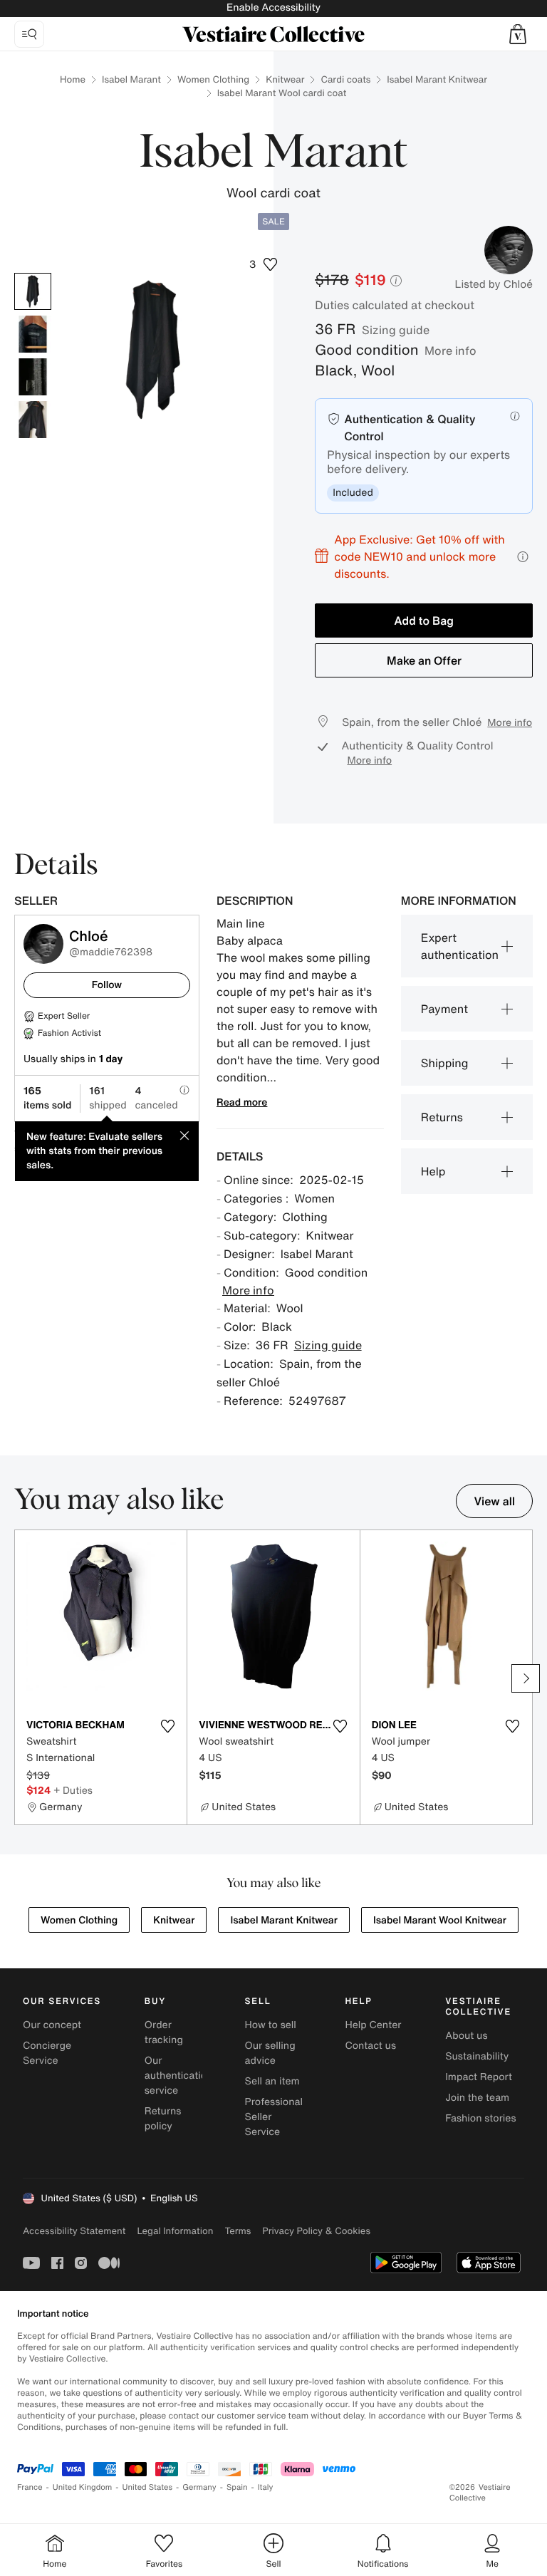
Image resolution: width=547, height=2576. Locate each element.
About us (466, 2036)
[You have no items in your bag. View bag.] (518, 34)
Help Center (373, 2025)
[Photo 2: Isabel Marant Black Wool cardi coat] (33, 334)
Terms (238, 2231)
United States (148, 2487)
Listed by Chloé (494, 284)
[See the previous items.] (21, 1678)
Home (73, 79)
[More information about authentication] (515, 416)
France (30, 2487)
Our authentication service (179, 2076)
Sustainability (477, 2056)
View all (494, 1501)
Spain (237, 2487)
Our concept (52, 2025)
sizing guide (396, 330)
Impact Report (479, 2077)
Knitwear (285, 79)
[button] (518, 34)
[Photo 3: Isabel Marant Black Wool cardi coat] (33, 377)
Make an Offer (424, 660)
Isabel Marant (131, 79)
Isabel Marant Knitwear (437, 79)
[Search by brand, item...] (29, 34)
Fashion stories (480, 2118)
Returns (442, 1117)
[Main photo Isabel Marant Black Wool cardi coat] (33, 291)
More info (450, 350)
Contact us (370, 2046)
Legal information (175, 2231)
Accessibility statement (74, 2231)
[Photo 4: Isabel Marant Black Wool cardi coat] (33, 420)
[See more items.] (526, 1678)
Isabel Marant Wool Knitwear (440, 1920)
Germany (199, 2487)
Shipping (445, 1063)
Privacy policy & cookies (316, 2231)
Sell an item (272, 2081)
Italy (266, 2487)
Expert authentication (460, 946)
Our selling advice (270, 2053)
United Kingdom (83, 2487)
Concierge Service (47, 2053)
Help (433, 1171)
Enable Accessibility (273, 7)
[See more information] (523, 557)
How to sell (271, 2025)
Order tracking (164, 2032)
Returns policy (163, 2119)
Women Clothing (213, 79)
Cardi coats (345, 79)
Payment (444, 1009)
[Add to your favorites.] (167, 1726)
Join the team (477, 2098)
